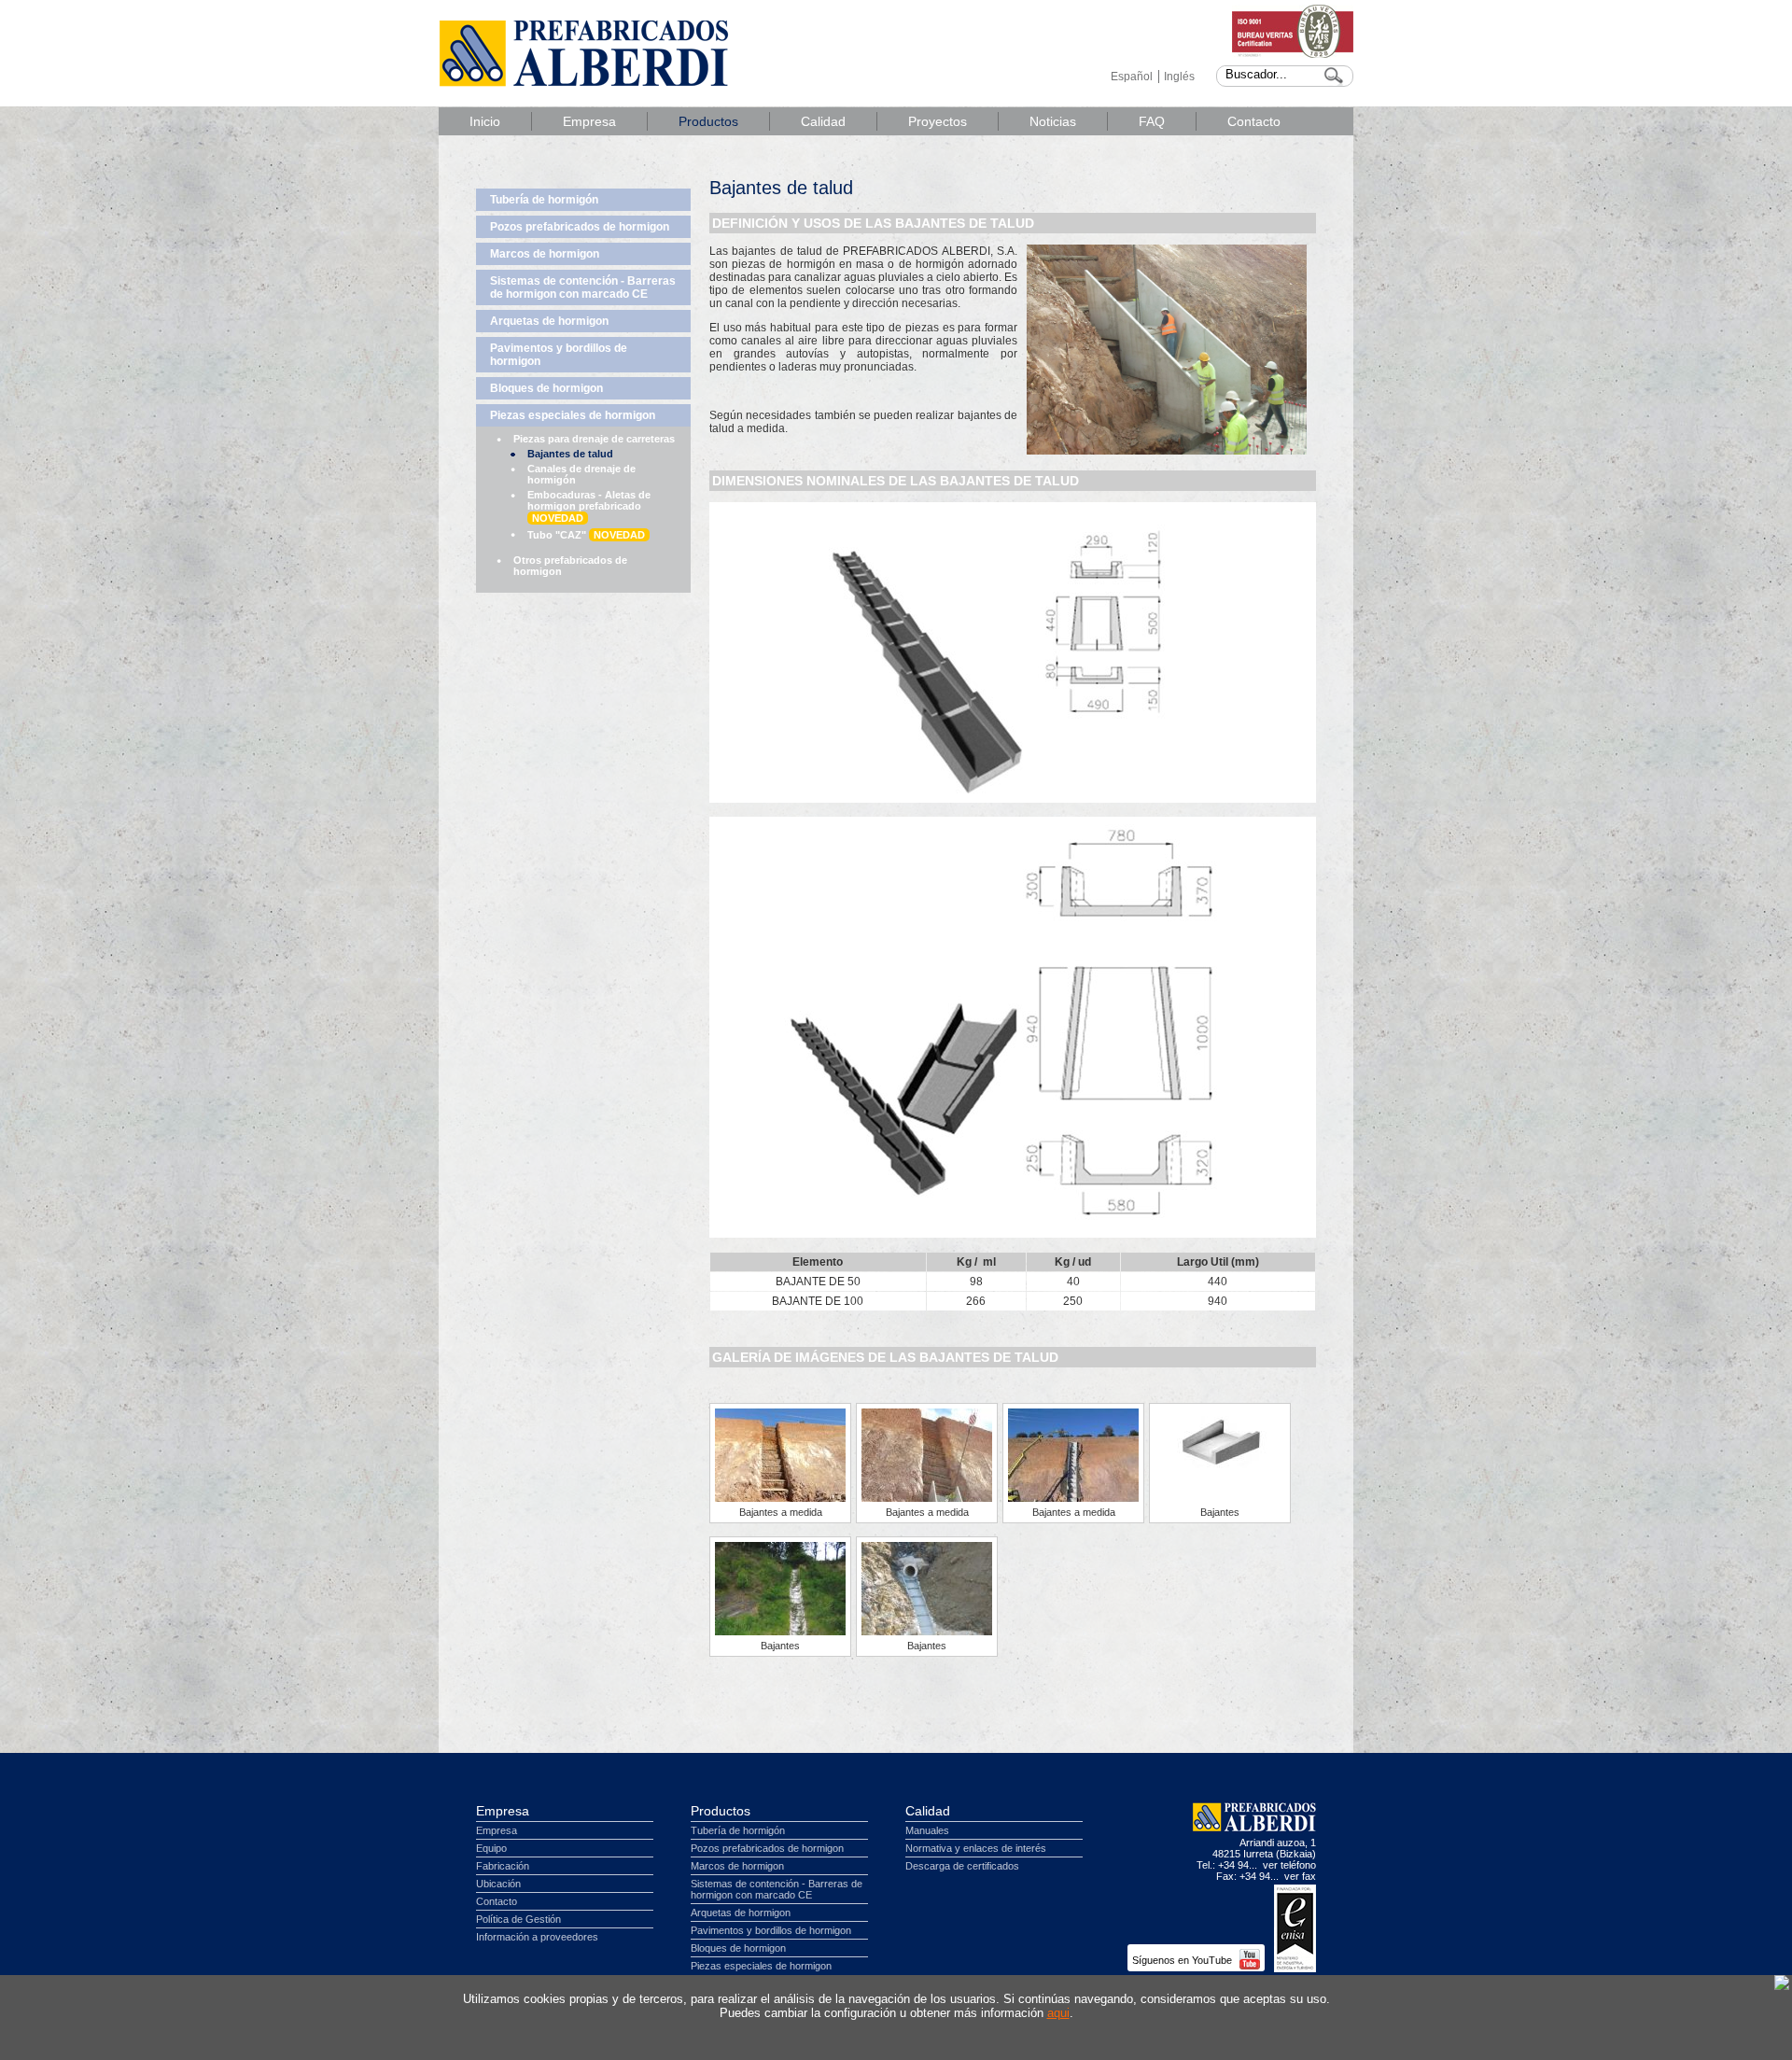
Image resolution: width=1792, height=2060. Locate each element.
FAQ (1152, 121)
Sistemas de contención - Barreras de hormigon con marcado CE (583, 287)
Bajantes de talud (570, 454)
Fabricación (503, 1866)
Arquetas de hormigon (549, 321)
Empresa (589, 121)
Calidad (823, 121)
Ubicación (498, 1884)
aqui (1058, 2013)
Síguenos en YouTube (1183, 1960)
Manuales (927, 1830)
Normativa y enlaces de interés (976, 1848)
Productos (708, 121)
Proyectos (938, 121)
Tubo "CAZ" (586, 535)
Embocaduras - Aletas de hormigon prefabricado (589, 506)
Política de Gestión (518, 1919)
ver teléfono (1289, 1865)
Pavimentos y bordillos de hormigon (559, 355)
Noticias (1053, 121)
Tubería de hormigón (544, 200)
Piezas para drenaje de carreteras (594, 439)
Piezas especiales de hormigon (573, 415)
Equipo (491, 1848)
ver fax (1300, 1876)
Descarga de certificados (962, 1866)
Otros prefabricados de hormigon (570, 566)
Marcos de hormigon (545, 254)
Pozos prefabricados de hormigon (580, 227)
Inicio (485, 121)
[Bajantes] (1220, 1470)
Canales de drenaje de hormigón (581, 474)
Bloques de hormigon (546, 388)
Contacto (1254, 121)
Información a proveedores (537, 1937)
